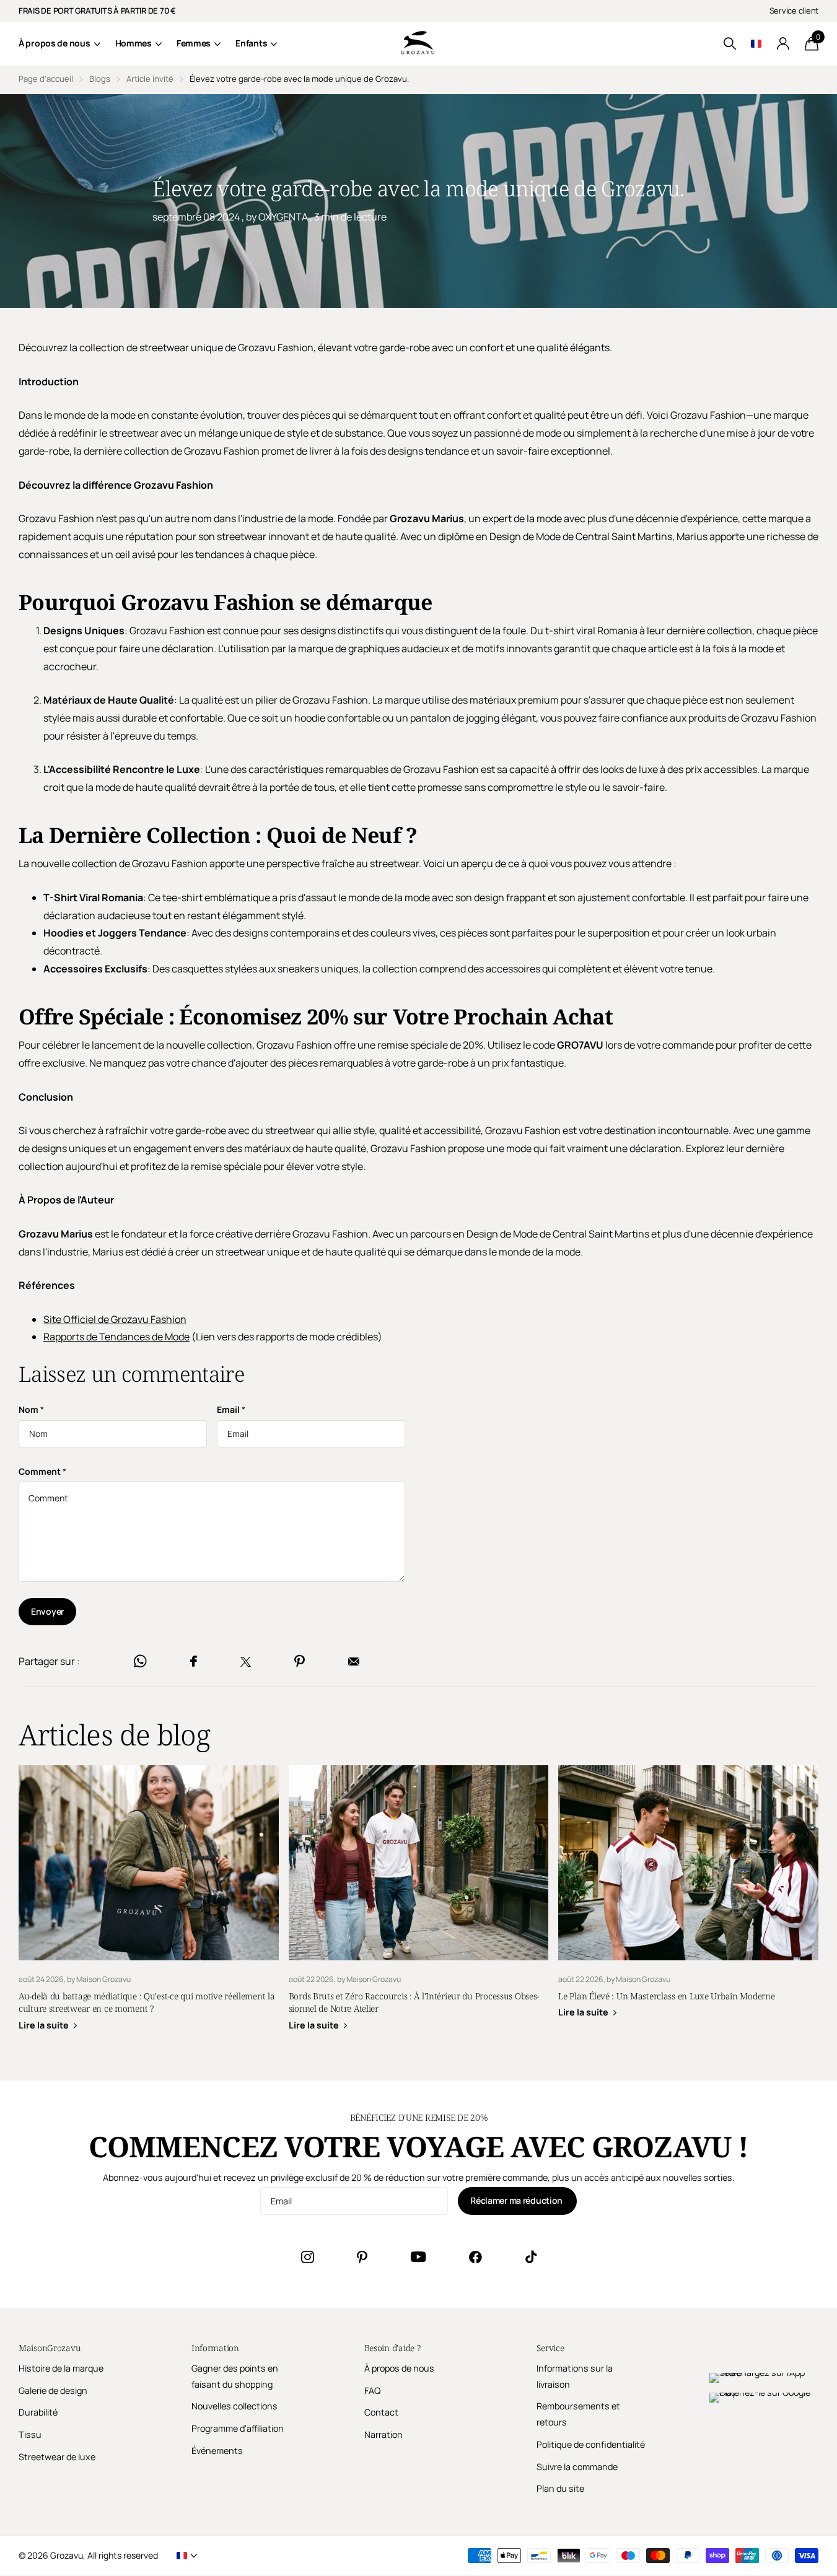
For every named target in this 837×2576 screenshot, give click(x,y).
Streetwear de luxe (57, 2457)
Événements (217, 2451)
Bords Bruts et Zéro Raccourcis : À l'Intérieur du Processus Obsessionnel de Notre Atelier (419, 1907)
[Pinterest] (362, 2257)
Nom (31, 1409)
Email (231, 1409)
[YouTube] (418, 2257)
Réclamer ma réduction (517, 2200)
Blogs (100, 79)
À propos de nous (55, 43)
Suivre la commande (577, 2467)
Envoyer (47, 1611)
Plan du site (560, 2488)
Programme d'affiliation (238, 2428)
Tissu (30, 2434)
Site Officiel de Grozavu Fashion (115, 1319)
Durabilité (38, 2412)
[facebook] (475, 2257)
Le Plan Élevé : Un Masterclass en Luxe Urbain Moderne (688, 1901)
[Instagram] (307, 2257)
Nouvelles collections (234, 2406)
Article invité (150, 79)
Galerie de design (53, 2390)
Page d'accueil (46, 79)
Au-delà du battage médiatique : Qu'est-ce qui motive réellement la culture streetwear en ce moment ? (149, 1907)
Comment (42, 1471)
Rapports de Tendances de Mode (116, 1337)
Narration (383, 2434)
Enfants (251, 43)
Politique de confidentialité (591, 2444)
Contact (381, 2412)
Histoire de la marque (61, 2368)
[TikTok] (531, 2257)
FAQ (372, 2390)
